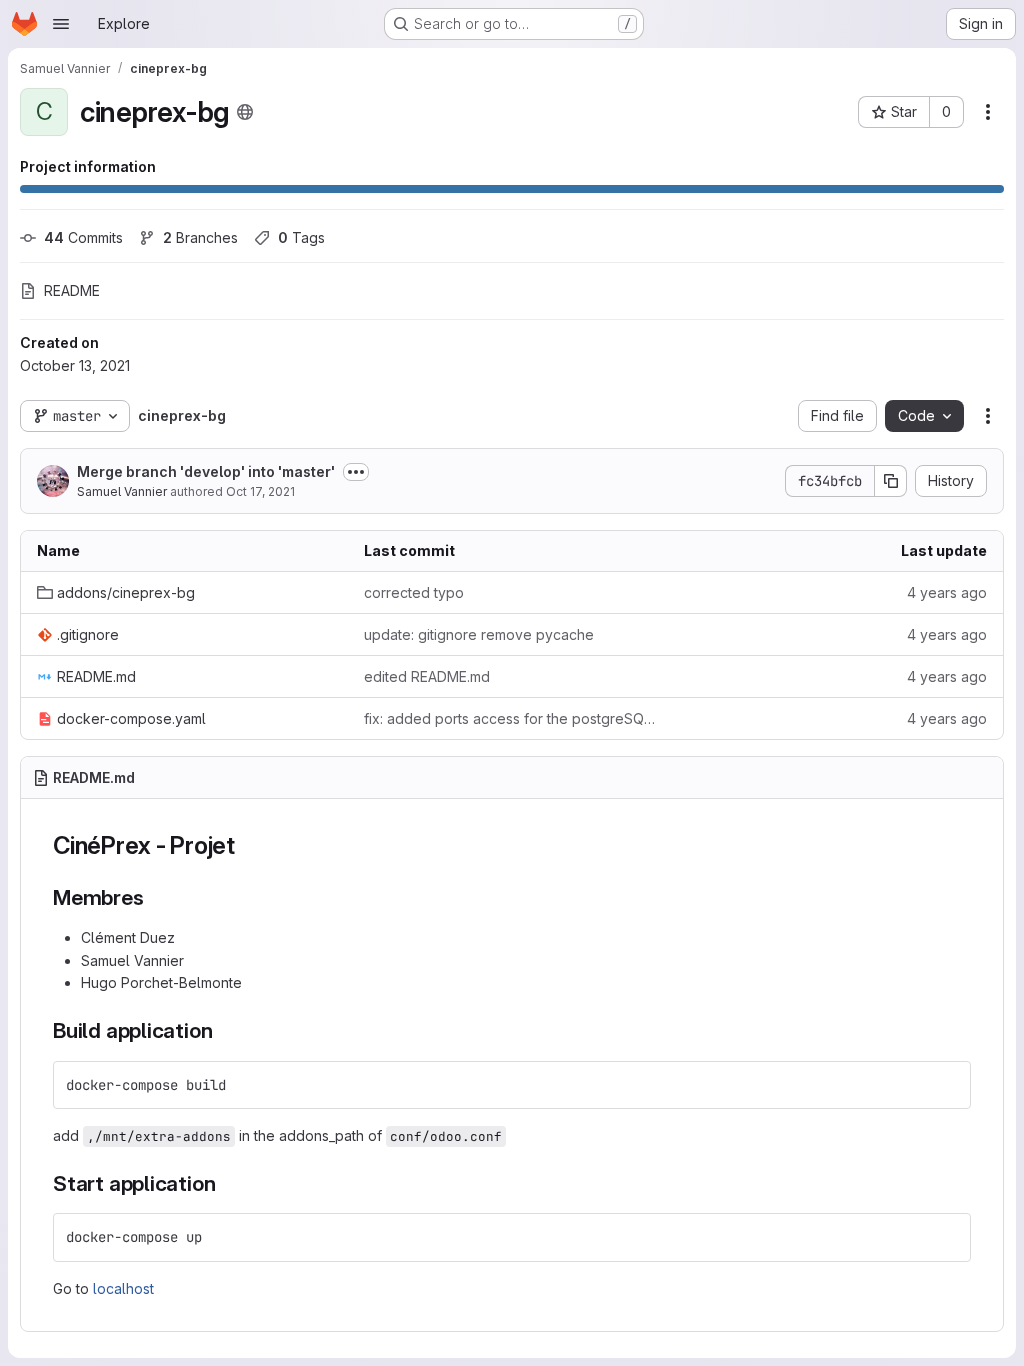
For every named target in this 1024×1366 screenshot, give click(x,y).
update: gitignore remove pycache (479, 634)
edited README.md (427, 676)
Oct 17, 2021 (260, 491)
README (72, 290)
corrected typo (414, 592)
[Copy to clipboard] (947, 1085)
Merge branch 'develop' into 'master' (206, 471)
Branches (200, 237)
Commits (83, 237)
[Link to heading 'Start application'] (226, 1183)
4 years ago (947, 592)
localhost (123, 1288)
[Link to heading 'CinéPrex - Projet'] (248, 845)
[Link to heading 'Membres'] (155, 897)
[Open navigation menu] (61, 24)
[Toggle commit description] (356, 472)
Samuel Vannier (122, 491)
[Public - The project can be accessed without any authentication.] (245, 112)
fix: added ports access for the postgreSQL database (511, 718)
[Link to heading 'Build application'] (223, 1030)
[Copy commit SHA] (891, 481)
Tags (301, 237)
